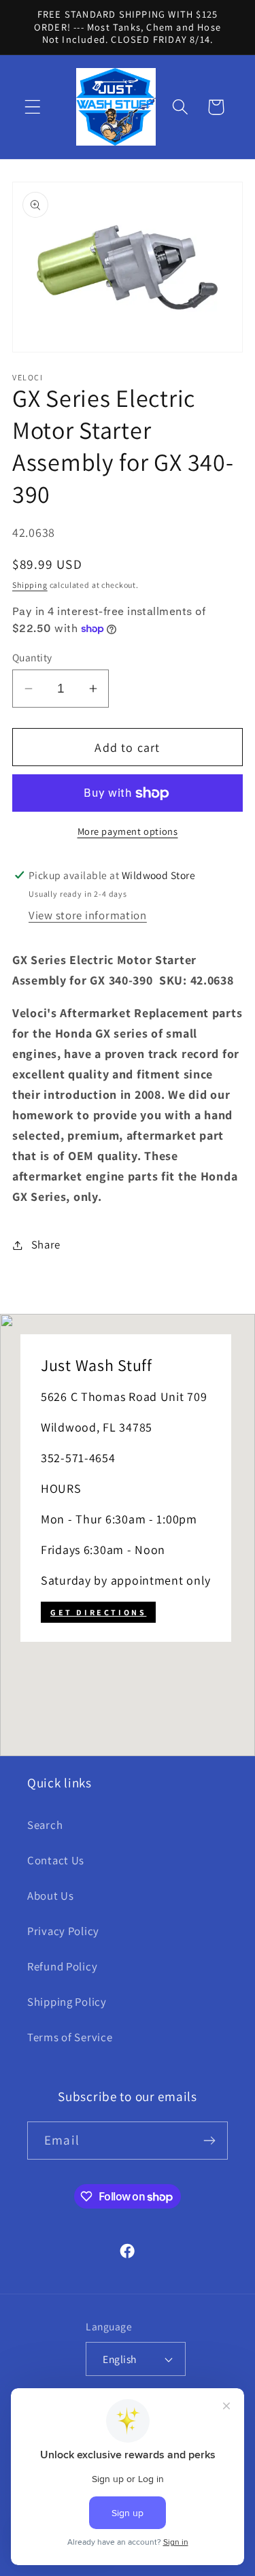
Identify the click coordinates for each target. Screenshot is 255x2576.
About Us (51, 1896)
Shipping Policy (67, 2002)
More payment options (128, 831)
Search (45, 1825)
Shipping (30, 585)
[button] (33, 107)
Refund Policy (62, 1966)
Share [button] (46, 1244)
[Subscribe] (209, 2141)
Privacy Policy (63, 1931)
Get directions (98, 1612)
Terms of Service (70, 2037)
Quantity (32, 657)
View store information (88, 915)
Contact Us (56, 1860)
